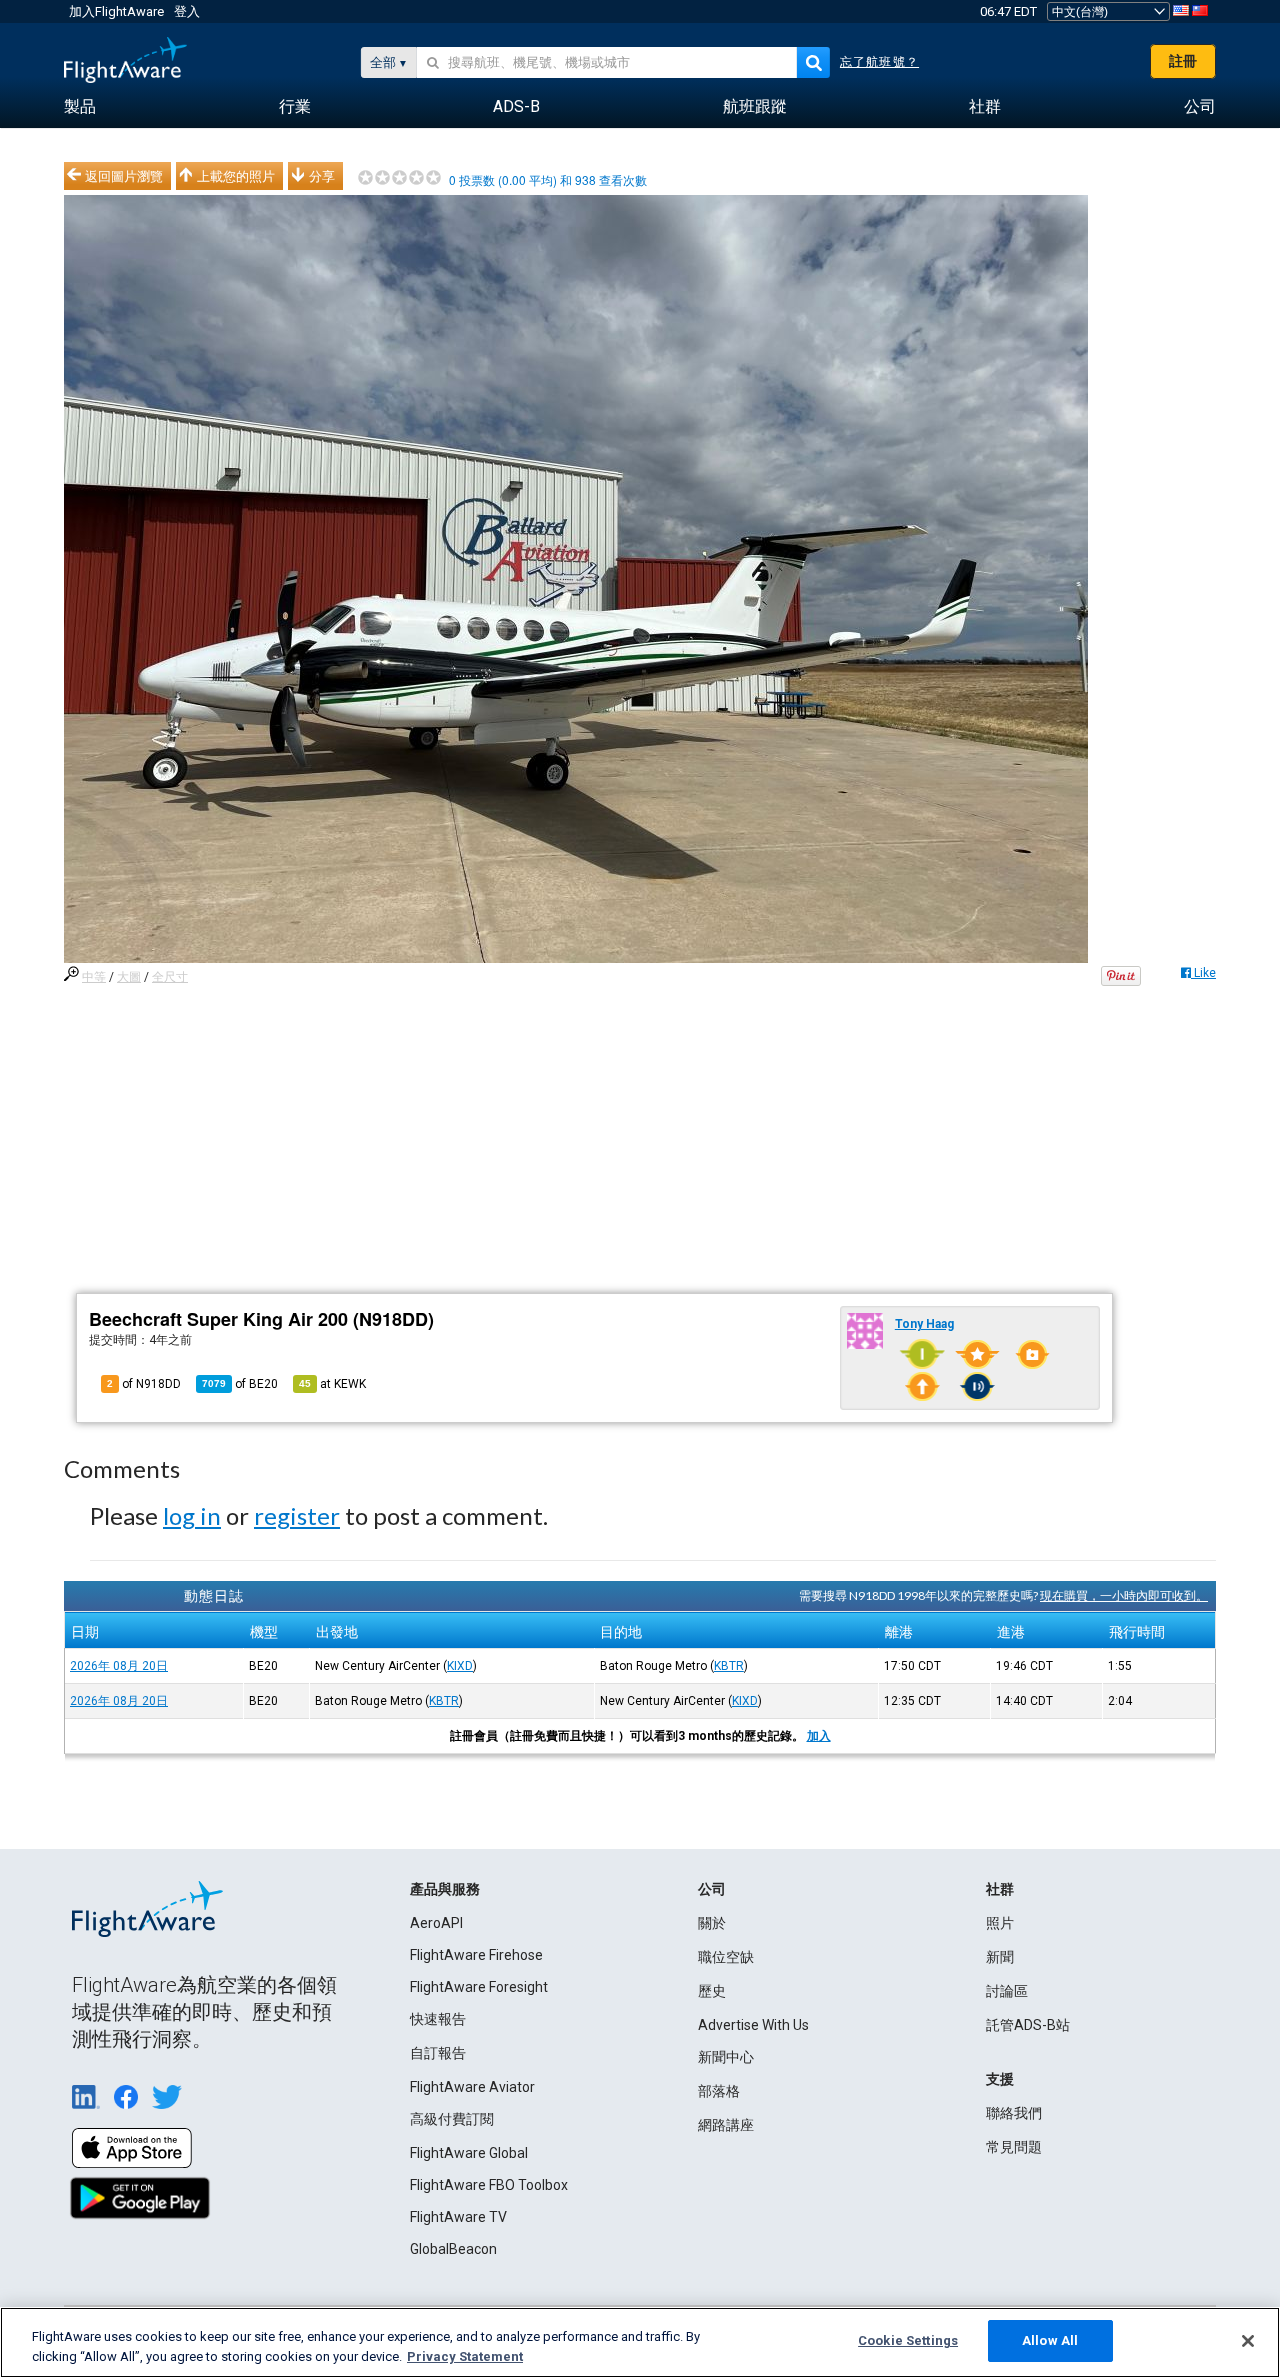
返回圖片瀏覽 (124, 176)
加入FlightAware (116, 11)
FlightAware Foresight (479, 1987)
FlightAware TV (458, 2217)
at (332, 1384)
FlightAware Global (469, 2153)
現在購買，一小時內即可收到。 (1124, 1595)
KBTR (729, 1666)
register (297, 1515)
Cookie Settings (908, 2340)
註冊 (1183, 61)
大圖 (129, 977)
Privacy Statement (465, 2356)
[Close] (1248, 2341)
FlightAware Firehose (476, 1955)
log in (192, 1515)
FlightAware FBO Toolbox (489, 2185)
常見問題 (1014, 2147)
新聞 (1000, 1957)
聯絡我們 (1014, 2113)
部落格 (719, 2091)
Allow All (1050, 2340)
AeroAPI (436, 1923)
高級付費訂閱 (452, 2119)
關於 (712, 1923)
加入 (819, 1736)
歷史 (712, 1991)
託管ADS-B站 (1028, 2025)
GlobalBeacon (453, 2249)
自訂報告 (438, 2053)
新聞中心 (726, 2057)
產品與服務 (445, 1889)
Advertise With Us (753, 2025)
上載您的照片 (236, 176)
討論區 (1007, 1991)
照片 (1000, 1923)
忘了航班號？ (879, 62)
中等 (94, 977)
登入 (187, 11)
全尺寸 (170, 977)
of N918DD (144, 1384)
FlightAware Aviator (472, 2087)
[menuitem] (80, 107)
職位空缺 (726, 1957)
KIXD (460, 1666)
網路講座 (726, 2125)
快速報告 (438, 2019)
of (240, 1384)
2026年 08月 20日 (119, 1666)
